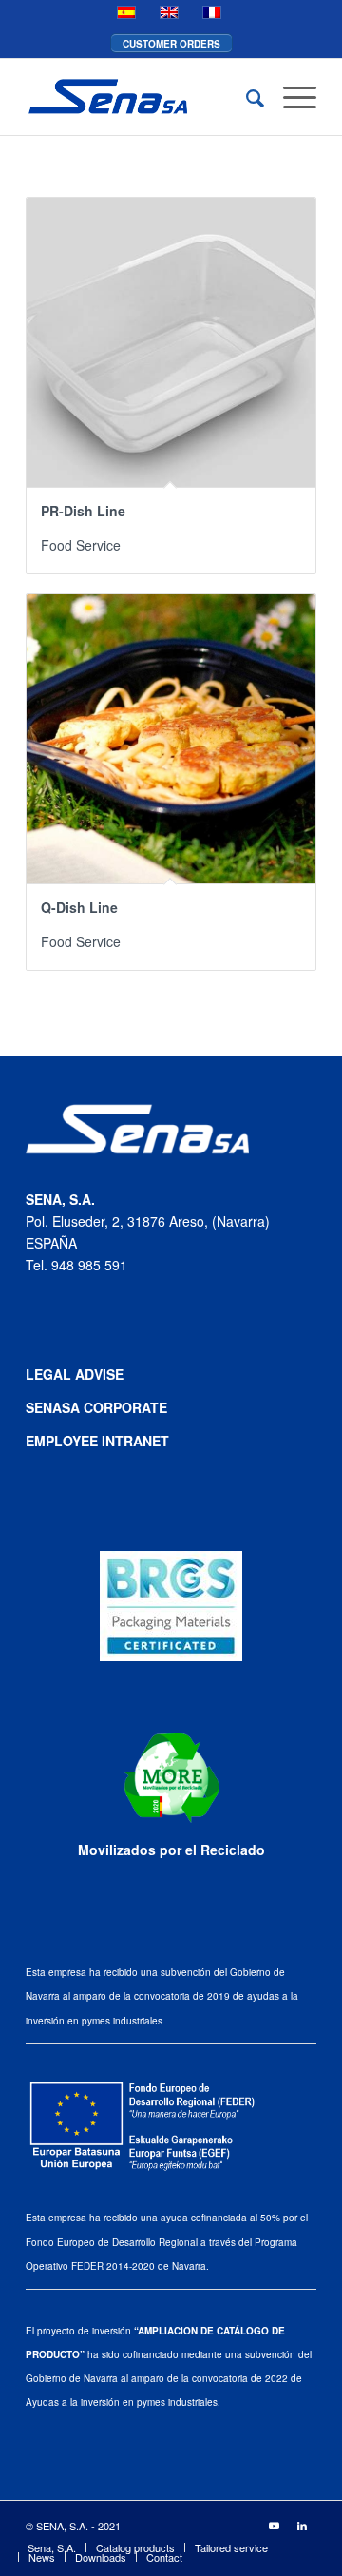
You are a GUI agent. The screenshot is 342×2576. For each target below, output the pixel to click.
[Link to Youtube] (274, 2525)
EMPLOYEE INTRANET (97, 1441)
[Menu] (290, 97)
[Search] (246, 97)
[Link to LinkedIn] (302, 2525)
